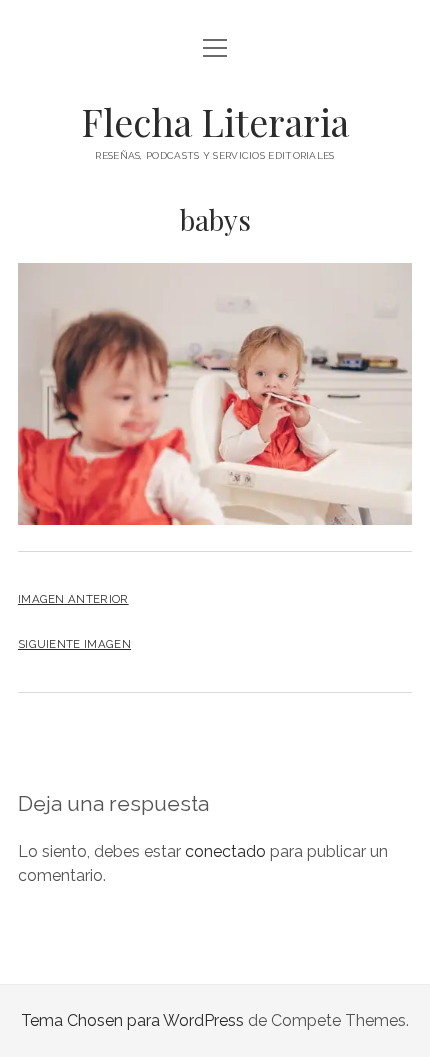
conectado (225, 851)
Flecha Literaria (215, 121)
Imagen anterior (73, 599)
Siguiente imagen (74, 644)
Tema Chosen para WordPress (132, 1020)
